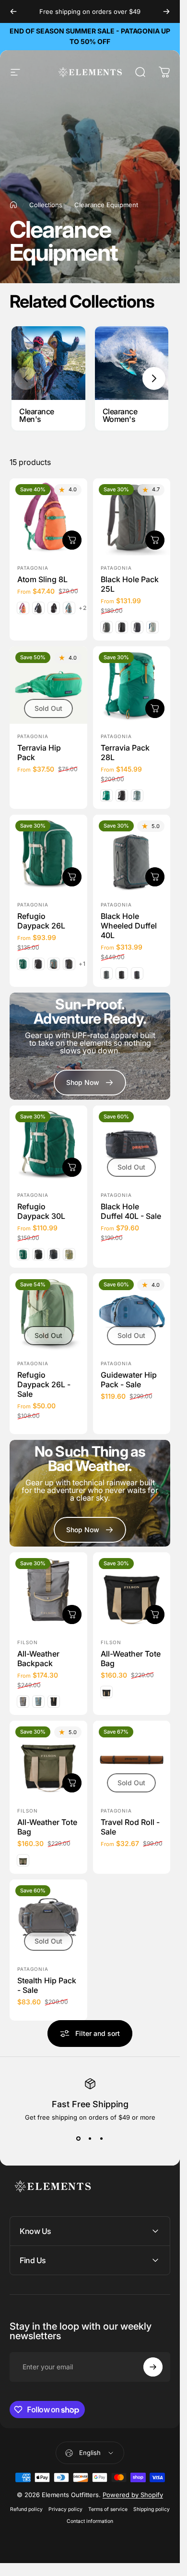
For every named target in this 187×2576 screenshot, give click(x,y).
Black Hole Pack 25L (130, 584)
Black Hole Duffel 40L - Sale (131, 1211)
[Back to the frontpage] (13, 205)
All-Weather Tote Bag (131, 1658)
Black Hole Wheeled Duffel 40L (129, 925)
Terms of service (108, 2509)
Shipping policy (152, 2509)
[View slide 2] (90, 2138)
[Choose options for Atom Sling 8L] (72, 540)
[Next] (166, 11)
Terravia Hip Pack (39, 752)
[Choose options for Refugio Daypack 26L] (72, 876)
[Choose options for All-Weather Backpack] (72, 1614)
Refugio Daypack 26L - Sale (44, 1384)
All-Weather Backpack (38, 1658)
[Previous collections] (26, 378)
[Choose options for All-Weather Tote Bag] (72, 1782)
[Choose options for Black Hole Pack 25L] (155, 540)
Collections (46, 205)
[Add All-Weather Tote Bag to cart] (155, 1614)
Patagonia (33, 568)
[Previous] (13, 11)
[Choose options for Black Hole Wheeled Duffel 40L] (155, 876)
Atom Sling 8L (42, 579)
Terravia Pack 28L (125, 752)
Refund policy (26, 2509)
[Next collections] (154, 378)
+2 (83, 608)
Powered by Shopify (133, 2495)
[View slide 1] (79, 2138)
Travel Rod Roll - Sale (130, 1826)
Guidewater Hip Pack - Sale (129, 1380)
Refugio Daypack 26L (41, 920)
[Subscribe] (153, 2367)
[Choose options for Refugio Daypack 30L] (72, 1167)
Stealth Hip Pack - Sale (47, 1985)
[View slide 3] (102, 2138)
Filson (28, 1642)
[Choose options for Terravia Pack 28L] (155, 708)
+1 (82, 964)
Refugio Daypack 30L (41, 1211)
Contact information (90, 2521)
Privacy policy (65, 2509)
